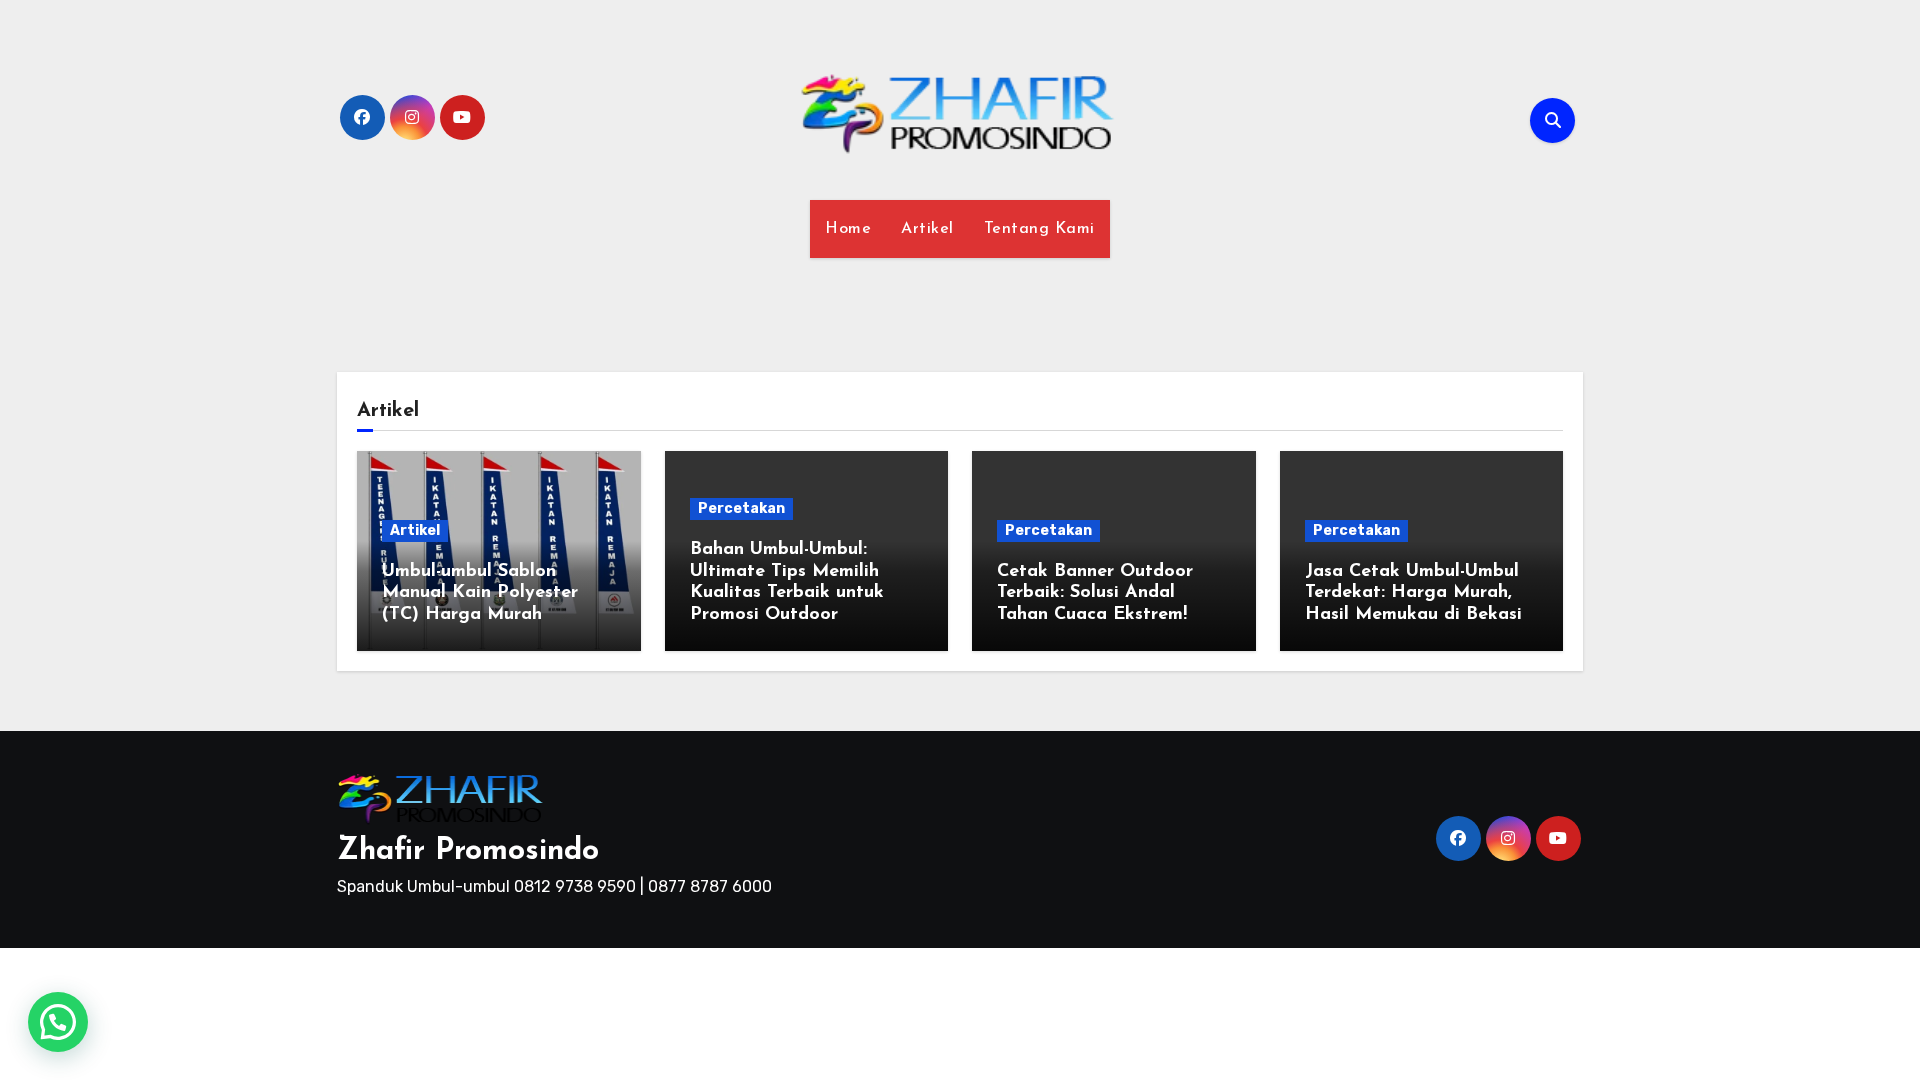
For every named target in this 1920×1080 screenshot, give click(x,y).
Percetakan (741, 508)
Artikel (927, 229)
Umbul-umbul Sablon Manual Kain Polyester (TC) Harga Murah (480, 593)
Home (848, 229)
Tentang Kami (1039, 229)
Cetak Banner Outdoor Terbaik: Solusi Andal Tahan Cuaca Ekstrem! (1095, 593)
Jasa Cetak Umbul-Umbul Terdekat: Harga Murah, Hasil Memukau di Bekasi (1413, 593)
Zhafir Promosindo (468, 851)
